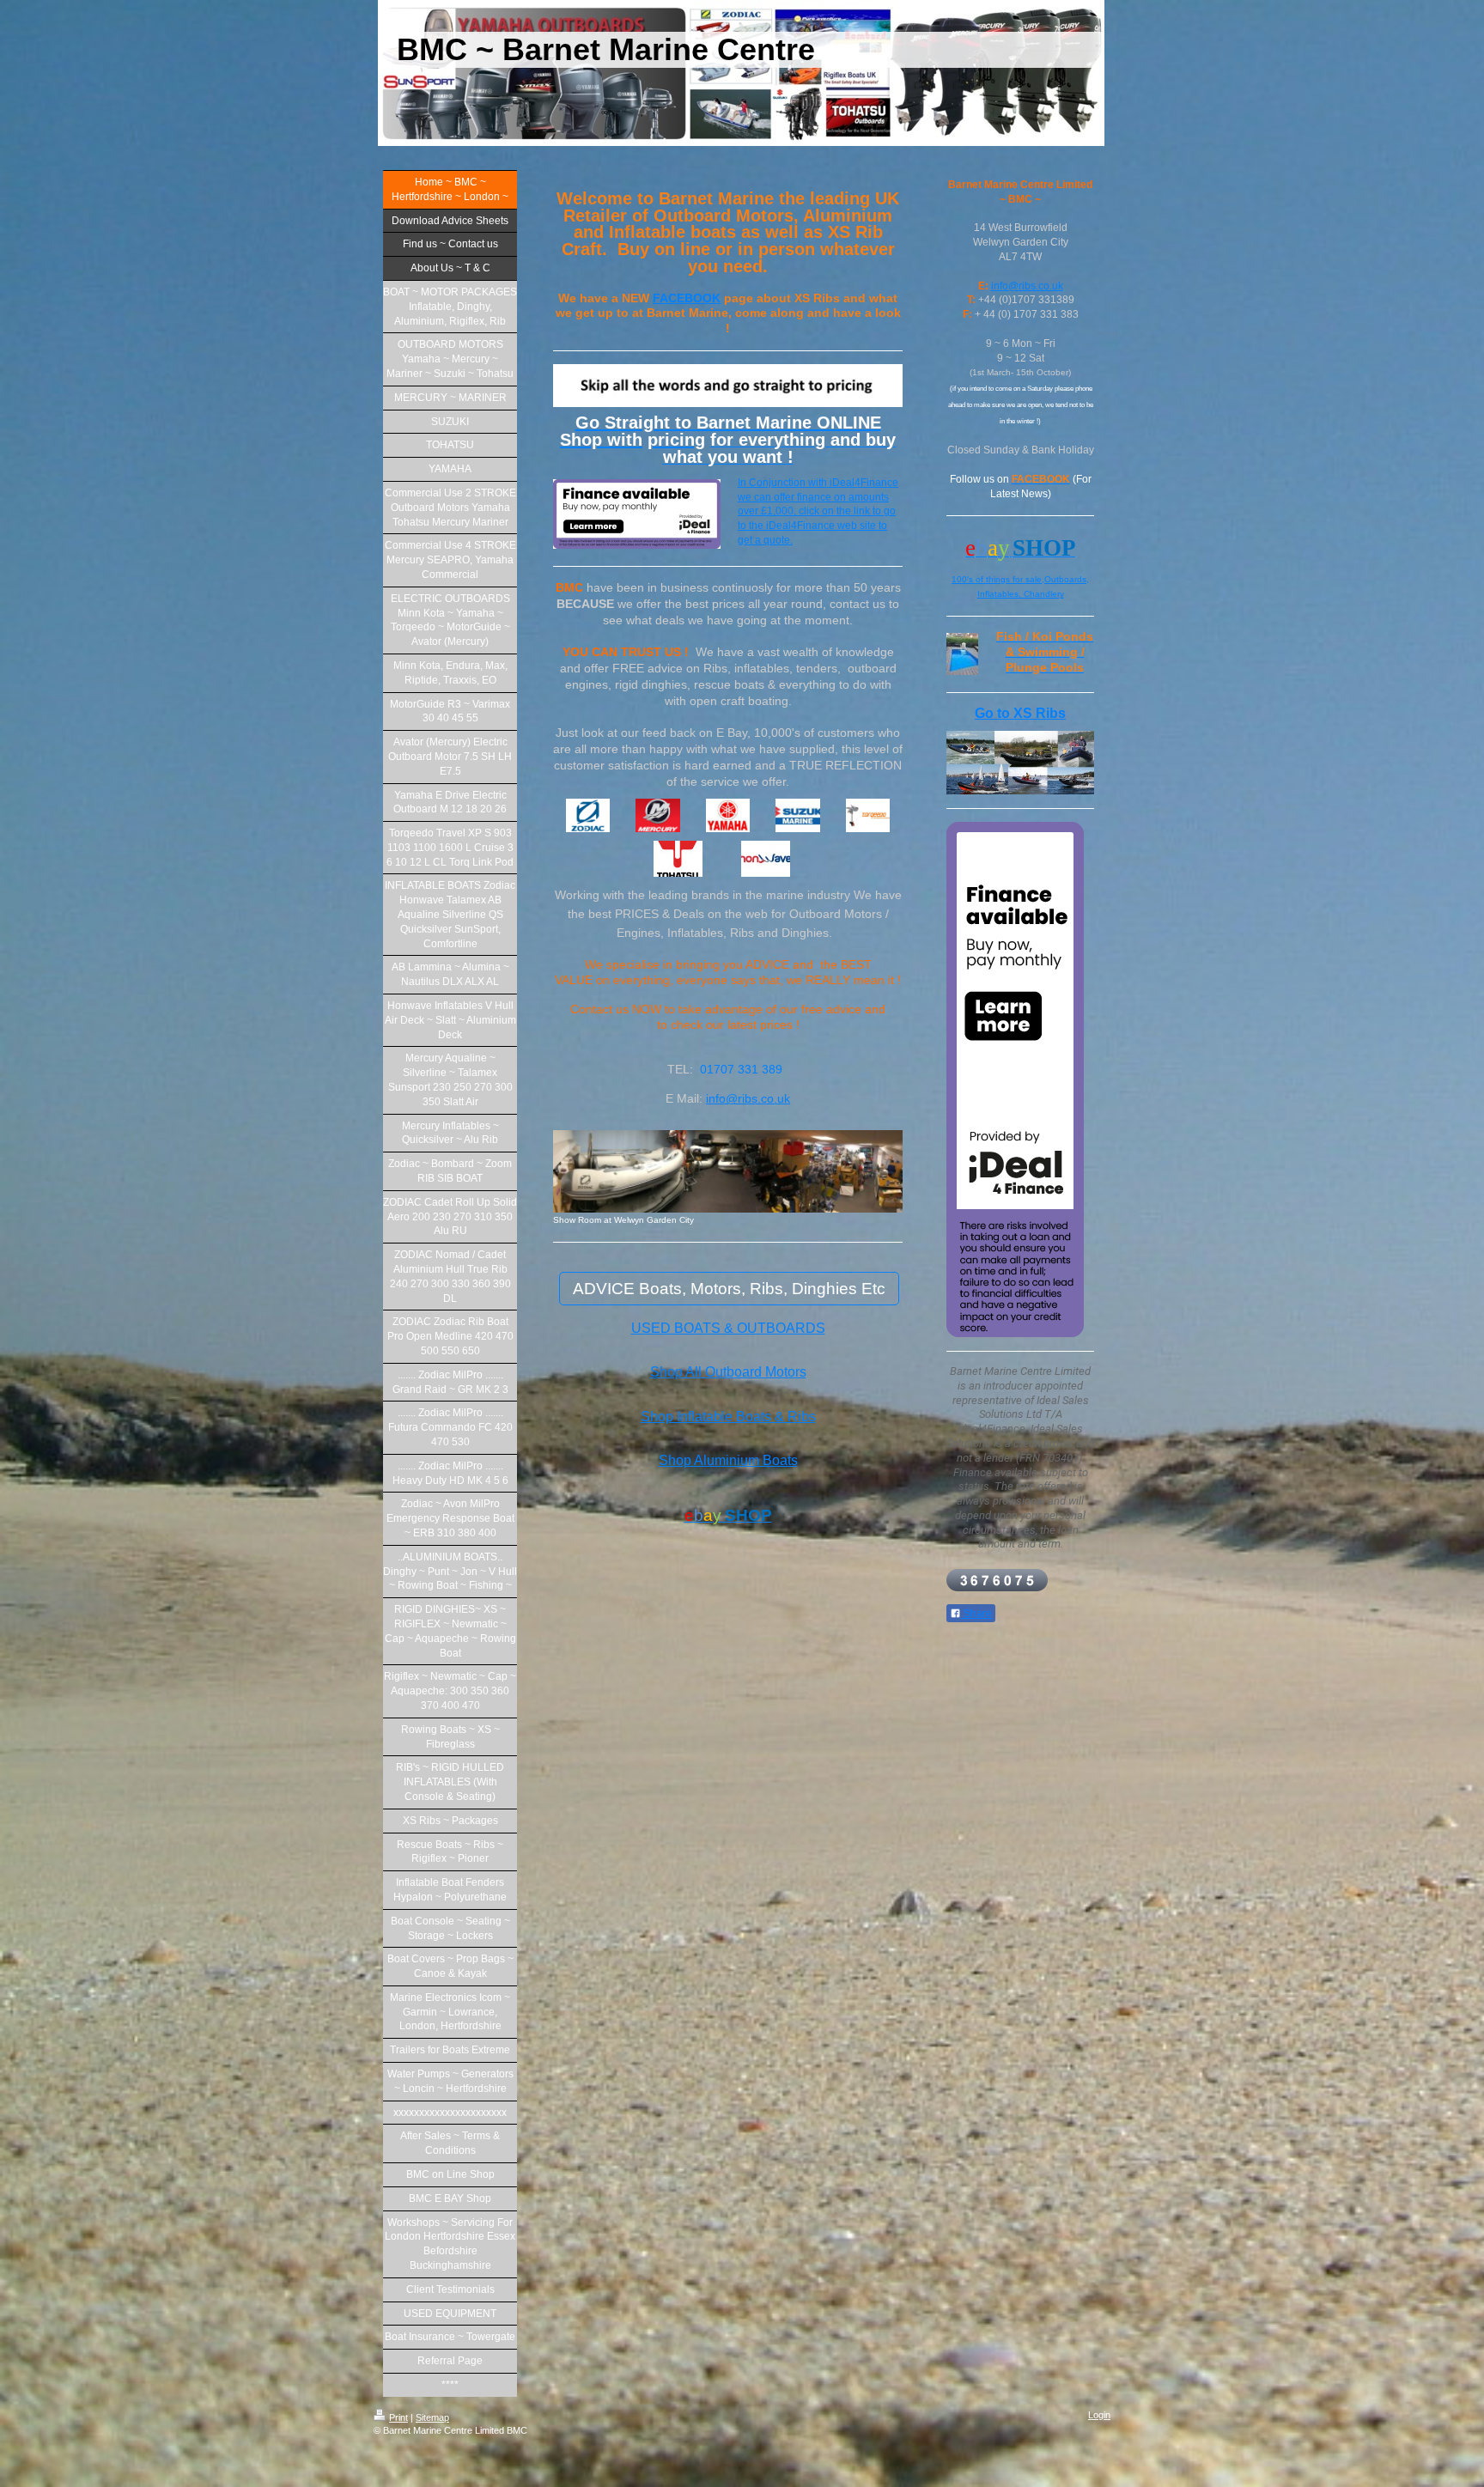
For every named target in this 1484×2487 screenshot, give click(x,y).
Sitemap (432, 2417)
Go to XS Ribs (1020, 713)
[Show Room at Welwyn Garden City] (728, 1172)
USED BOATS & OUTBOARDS (728, 1328)
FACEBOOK (687, 298)
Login (1099, 2415)
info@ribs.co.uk (748, 1098)
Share (976, 1614)
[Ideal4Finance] (1020, 1079)
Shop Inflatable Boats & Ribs (728, 1417)
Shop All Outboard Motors (728, 1372)
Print (398, 2417)
